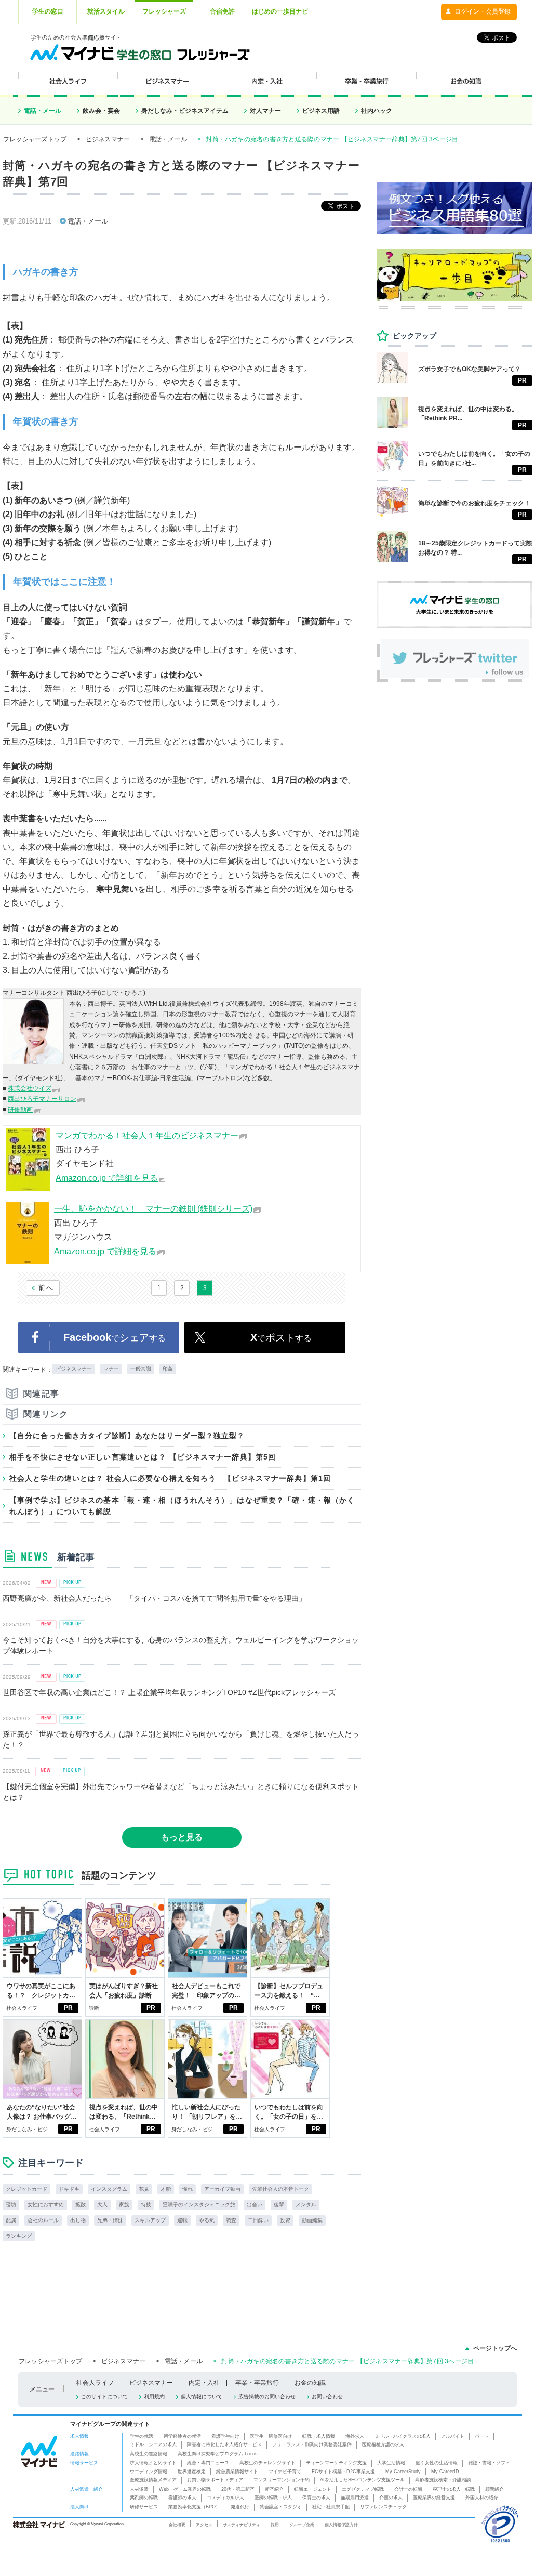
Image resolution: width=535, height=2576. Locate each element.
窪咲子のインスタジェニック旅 (199, 2205)
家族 (124, 2205)
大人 (102, 2205)
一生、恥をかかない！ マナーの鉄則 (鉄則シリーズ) (153, 1209)
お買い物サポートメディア (215, 2480)
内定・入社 (204, 2383)
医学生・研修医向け (271, 2436)
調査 (231, 2220)
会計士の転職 (408, 2489)
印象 (168, 1369)
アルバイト (453, 2436)
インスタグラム (109, 2189)
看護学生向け (225, 2436)
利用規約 (154, 2396)
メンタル (306, 2205)
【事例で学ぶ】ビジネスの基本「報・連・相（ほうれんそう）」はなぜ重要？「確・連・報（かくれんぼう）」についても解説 (182, 1506)
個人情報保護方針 (341, 2525)
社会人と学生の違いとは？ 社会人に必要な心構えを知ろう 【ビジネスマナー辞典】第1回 (170, 1478)
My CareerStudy (403, 2472)
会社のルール (43, 2220)
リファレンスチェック (383, 2507)
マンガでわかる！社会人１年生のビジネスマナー (147, 1135)
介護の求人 (391, 2498)
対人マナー (265, 111)
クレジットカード (26, 2189)
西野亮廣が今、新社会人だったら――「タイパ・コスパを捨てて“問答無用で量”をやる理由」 (154, 1598)
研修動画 (20, 1110)
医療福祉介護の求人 (383, 2444)
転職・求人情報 (319, 2436)
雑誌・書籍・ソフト (489, 2463)
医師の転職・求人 (273, 2498)
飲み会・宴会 (101, 111)
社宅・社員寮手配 (331, 2507)
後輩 (279, 2205)
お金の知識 (310, 2383)
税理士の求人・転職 (454, 2489)
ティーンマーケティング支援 (336, 2463)
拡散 (81, 2205)
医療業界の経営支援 (434, 2498)
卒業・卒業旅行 (257, 2383)
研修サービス (144, 2507)
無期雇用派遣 (355, 2498)
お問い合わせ (327, 2396)
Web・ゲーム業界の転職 (185, 2489)
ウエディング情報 (149, 2472)
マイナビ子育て (285, 2472)
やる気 (207, 2220)
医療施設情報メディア (153, 2480)
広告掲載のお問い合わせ (267, 2396)
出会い (255, 2205)
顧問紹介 (494, 2489)
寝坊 (11, 2205)
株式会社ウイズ (30, 1088)
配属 (11, 2220)
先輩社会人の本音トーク (280, 2189)
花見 (144, 2189)
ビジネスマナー (108, 139)
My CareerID (445, 2472)
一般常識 (141, 1369)
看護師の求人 (182, 2498)
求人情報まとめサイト (153, 2463)
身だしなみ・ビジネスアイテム (185, 111)
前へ (46, 1288)
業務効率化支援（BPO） (194, 2507)
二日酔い (258, 2220)
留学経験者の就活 (182, 2436)
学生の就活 (142, 2436)
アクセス (204, 2525)
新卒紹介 (274, 2489)
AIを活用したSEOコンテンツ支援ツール (362, 2480)
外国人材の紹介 (482, 2498)
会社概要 (177, 2525)
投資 (285, 2220)
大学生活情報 (391, 2463)
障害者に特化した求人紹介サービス (224, 2444)
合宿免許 (222, 11)
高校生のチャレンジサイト (267, 2463)
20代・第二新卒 (238, 2489)
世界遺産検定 (192, 2472)
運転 (182, 2220)
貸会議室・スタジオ (281, 2507)
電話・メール (43, 111)
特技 (146, 2205)
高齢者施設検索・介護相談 (443, 2480)
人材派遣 (139, 2489)
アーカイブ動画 (222, 2189)
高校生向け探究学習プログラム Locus (218, 2454)
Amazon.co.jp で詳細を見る (107, 1178)
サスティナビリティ (242, 2525)
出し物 (78, 2220)
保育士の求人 (316, 2498)
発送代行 (240, 2507)
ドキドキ (69, 2189)
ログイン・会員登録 (483, 11)
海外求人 (355, 2436)
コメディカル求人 (225, 2498)
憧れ (188, 2189)
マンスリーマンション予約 (282, 2480)
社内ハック (377, 111)
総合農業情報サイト (237, 2472)
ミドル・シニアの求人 (153, 2444)
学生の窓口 (48, 11)
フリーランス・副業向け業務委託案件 (312, 2444)
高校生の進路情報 (149, 2454)
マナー (111, 1369)
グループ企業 (302, 2525)
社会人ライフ (22, 2008)
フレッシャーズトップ (35, 139)
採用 (275, 2525)
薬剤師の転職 (144, 2498)
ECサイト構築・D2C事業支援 (343, 2472)
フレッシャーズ (164, 11)
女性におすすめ (46, 2205)
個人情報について (202, 2396)
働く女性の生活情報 (437, 2463)
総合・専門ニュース (208, 2463)
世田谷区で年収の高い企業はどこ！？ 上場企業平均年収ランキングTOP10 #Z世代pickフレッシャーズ (169, 1692)
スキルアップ (150, 2220)
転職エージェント (313, 2489)
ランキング (19, 2236)
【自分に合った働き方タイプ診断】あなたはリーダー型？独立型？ (127, 1436)
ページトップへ (495, 2348)
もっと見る (182, 1837)
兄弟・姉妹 (110, 2220)
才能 (166, 2189)
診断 (94, 2008)
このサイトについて (104, 2396)
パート (482, 2436)
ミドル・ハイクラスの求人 (403, 2436)
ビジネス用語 (321, 111)
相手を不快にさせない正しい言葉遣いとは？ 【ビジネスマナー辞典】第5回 (143, 1457)
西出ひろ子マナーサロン (42, 1099)
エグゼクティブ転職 (363, 2489)
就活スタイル (106, 11)
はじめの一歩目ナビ (280, 11)
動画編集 (312, 2220)
